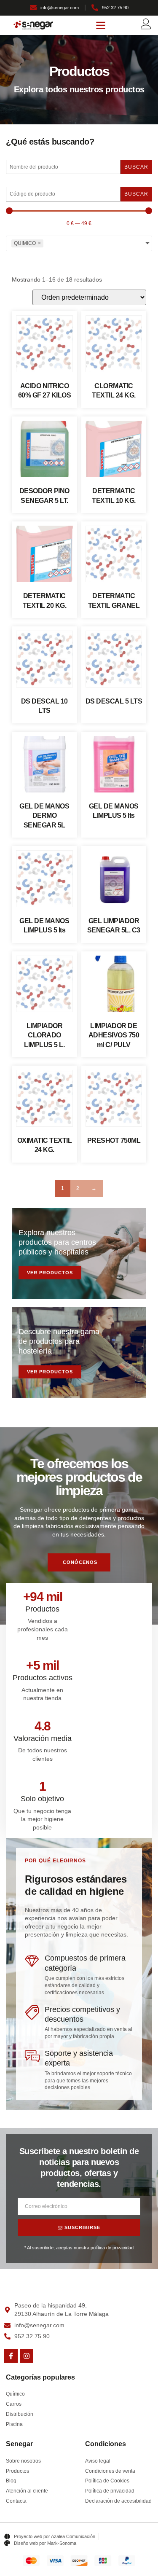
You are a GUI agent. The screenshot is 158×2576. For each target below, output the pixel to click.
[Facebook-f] (11, 2356)
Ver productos (50, 1273)
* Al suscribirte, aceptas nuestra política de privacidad (79, 2248)
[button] (101, 25)
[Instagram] (27, 2356)
